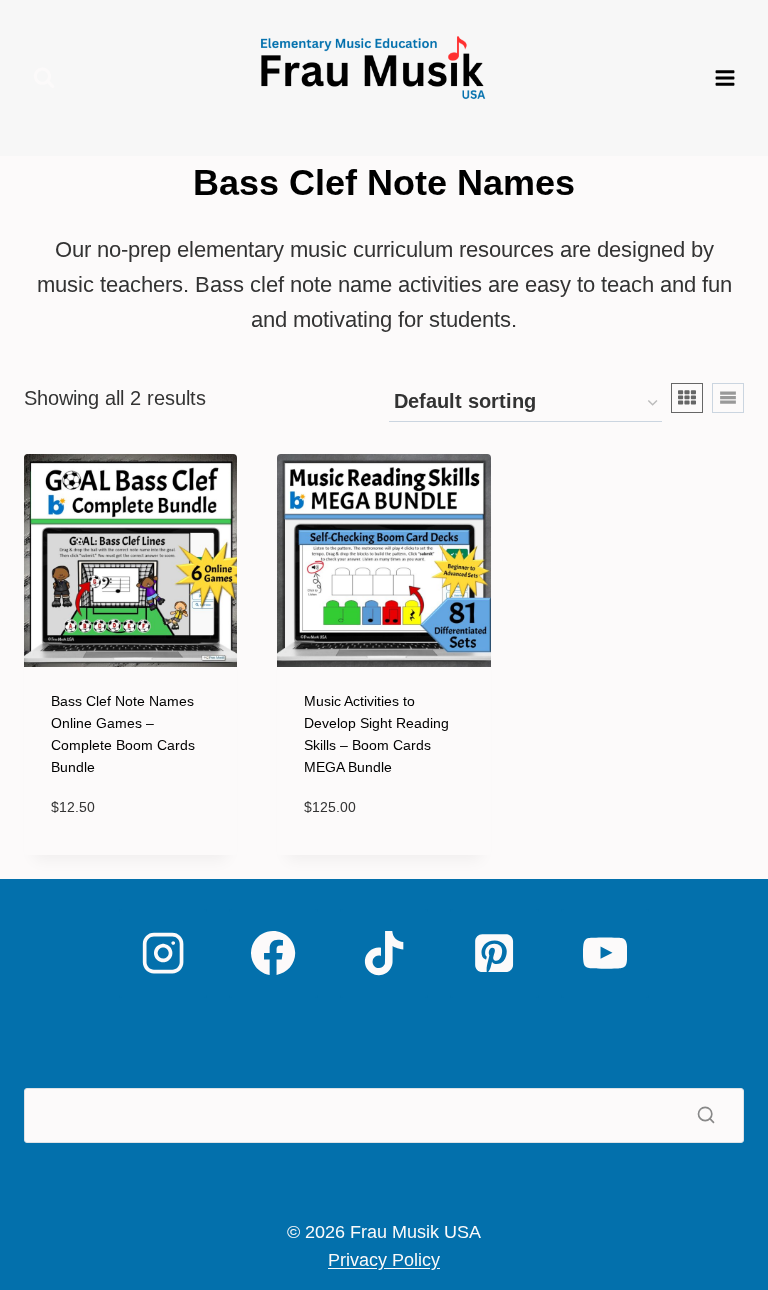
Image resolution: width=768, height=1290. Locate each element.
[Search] (706, 1115)
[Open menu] (724, 77)
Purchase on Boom (122, 853)
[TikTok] (384, 953)
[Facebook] (273, 953)
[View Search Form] (44, 78)
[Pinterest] (494, 953)
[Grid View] (687, 398)
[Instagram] (163, 953)
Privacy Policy (384, 1260)
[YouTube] (605, 953)
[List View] (728, 398)
